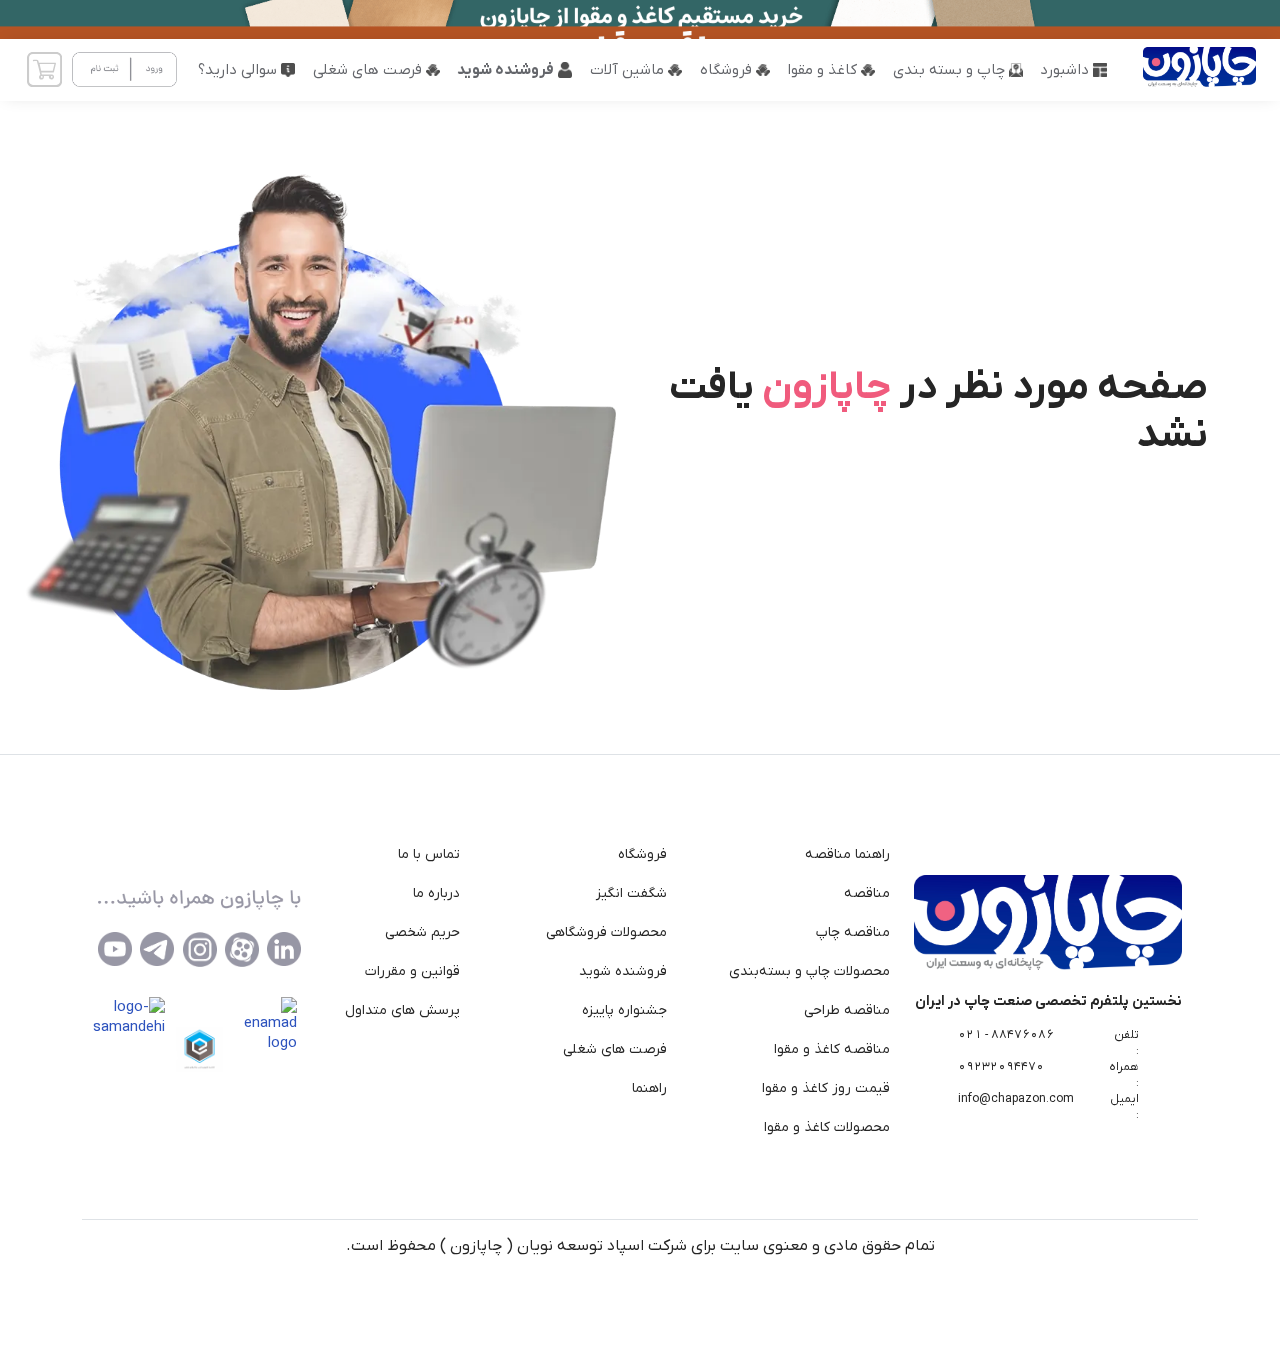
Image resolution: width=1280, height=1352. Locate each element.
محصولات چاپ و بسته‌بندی (809, 971)
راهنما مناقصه (847, 854)
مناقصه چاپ (853, 932)
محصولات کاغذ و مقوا (827, 1127)
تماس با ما (429, 854)
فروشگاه (642, 854)
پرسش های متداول (402, 1010)
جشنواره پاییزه (624, 1010)
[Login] (124, 70)
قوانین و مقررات (412, 971)
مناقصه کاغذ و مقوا (832, 1049)
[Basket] (44, 70)
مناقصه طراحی (847, 1010)
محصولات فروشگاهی (606, 932)
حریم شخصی (422, 932)
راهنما (649, 1088)
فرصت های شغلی (615, 1049)
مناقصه (867, 893)
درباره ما (436, 893)
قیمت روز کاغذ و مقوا (826, 1088)
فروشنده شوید (623, 971)
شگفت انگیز (631, 893)
